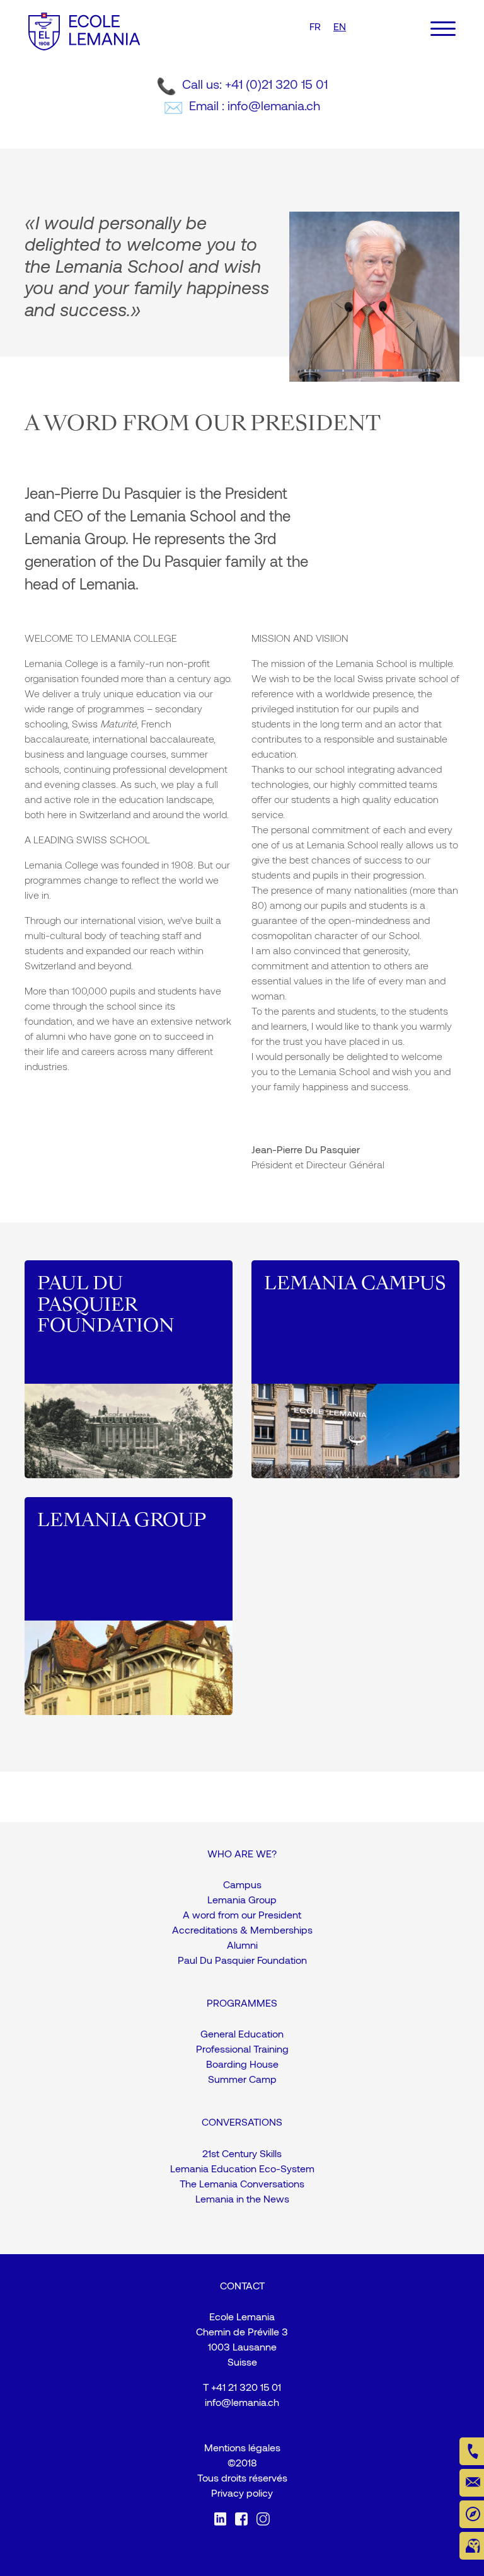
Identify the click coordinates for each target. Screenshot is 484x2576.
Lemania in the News (242, 2198)
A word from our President (242, 1914)
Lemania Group (242, 1899)
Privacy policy (242, 2493)
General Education (242, 2033)
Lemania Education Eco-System (242, 2168)
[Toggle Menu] (443, 29)
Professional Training (242, 2049)
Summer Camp (242, 2079)
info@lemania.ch (242, 2402)
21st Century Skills (242, 2153)
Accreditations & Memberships (242, 1929)
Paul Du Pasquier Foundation (242, 1960)
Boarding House (242, 2064)
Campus (242, 1884)
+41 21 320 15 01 (246, 2387)
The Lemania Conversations (242, 2183)
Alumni (242, 1945)
